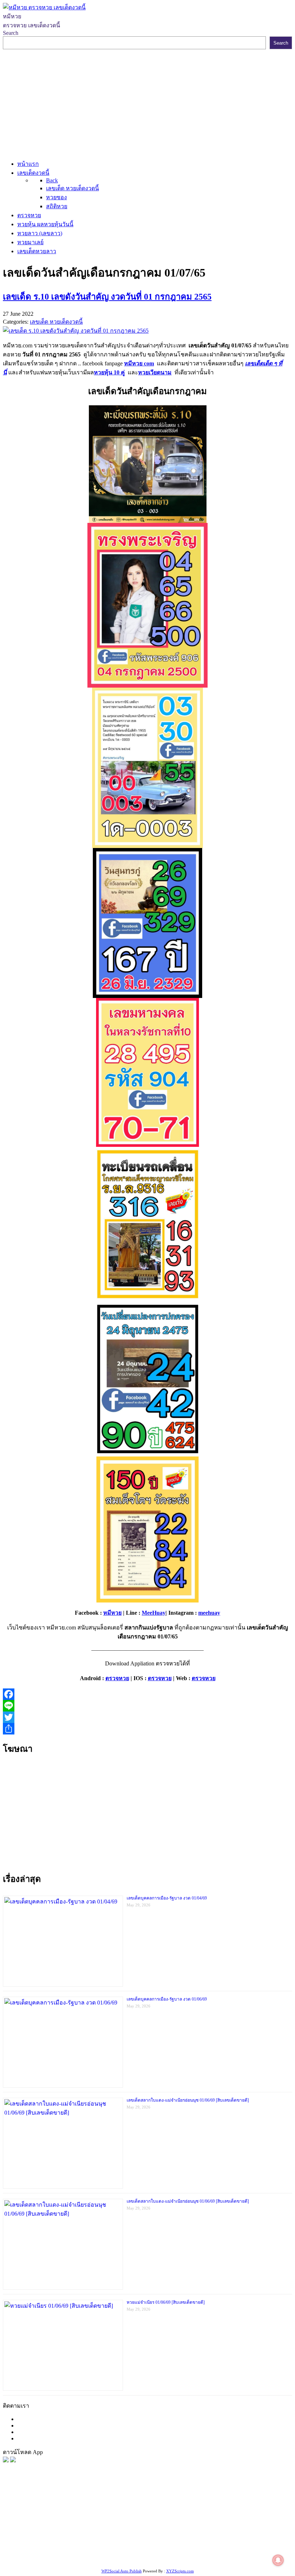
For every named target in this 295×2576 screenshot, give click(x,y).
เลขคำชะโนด (79, 2532)
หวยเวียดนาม (155, 372)
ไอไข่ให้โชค (223, 2550)
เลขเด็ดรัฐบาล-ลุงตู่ (78, 2550)
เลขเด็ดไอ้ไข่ (230, 2532)
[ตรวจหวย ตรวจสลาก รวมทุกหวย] (13, 2460)
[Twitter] (147, 1717)
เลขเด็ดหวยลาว (139, 2523)
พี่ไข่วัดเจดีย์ (241, 2523)
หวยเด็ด (119, 2514)
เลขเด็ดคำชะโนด (191, 2532)
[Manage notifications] (278, 2560)
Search (11, 33)
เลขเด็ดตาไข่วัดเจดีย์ (234, 2541)
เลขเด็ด (238, 2514)
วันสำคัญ (166, 2541)
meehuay (209, 1613)
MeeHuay (154, 1613)
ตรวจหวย (117, 1678)
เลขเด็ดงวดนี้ (41, 2514)
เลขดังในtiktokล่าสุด (128, 2550)
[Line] (147, 1706)
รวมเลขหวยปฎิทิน (120, 2532)
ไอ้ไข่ (175, 2550)
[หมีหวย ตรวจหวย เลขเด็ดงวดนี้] (44, 7)
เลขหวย (186, 2514)
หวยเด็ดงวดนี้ (158, 2514)
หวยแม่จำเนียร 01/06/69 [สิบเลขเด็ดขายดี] (166, 2302)
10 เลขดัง (195, 2550)
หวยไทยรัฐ (72, 2514)
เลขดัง (54, 2523)
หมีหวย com (139, 363)
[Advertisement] (147, 103)
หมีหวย (112, 1613)
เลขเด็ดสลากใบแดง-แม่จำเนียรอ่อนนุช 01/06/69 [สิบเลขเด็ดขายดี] (188, 2100)
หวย (135, 2514)
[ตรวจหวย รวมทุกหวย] (6, 2460)
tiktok (160, 2550)
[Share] (147, 1729)
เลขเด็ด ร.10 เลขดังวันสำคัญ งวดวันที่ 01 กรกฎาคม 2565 (107, 297)
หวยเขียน (156, 2532)
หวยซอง (13, 2514)
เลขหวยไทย (30, 2523)
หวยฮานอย (193, 2541)
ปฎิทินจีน (252, 2550)
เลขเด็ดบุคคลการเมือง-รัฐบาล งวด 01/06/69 (167, 1999)
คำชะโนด (213, 2523)
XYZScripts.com (180, 2571)
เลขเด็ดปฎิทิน (109, 2541)
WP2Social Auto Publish (122, 2571)
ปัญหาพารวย (102, 2523)
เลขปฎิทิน (79, 2541)
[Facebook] (147, 1694)
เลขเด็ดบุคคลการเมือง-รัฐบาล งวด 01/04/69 (167, 1898)
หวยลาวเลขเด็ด (179, 2523)
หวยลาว (74, 2523)
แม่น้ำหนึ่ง (140, 2541)
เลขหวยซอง (213, 2514)
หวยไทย (97, 2514)
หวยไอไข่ (53, 2541)
